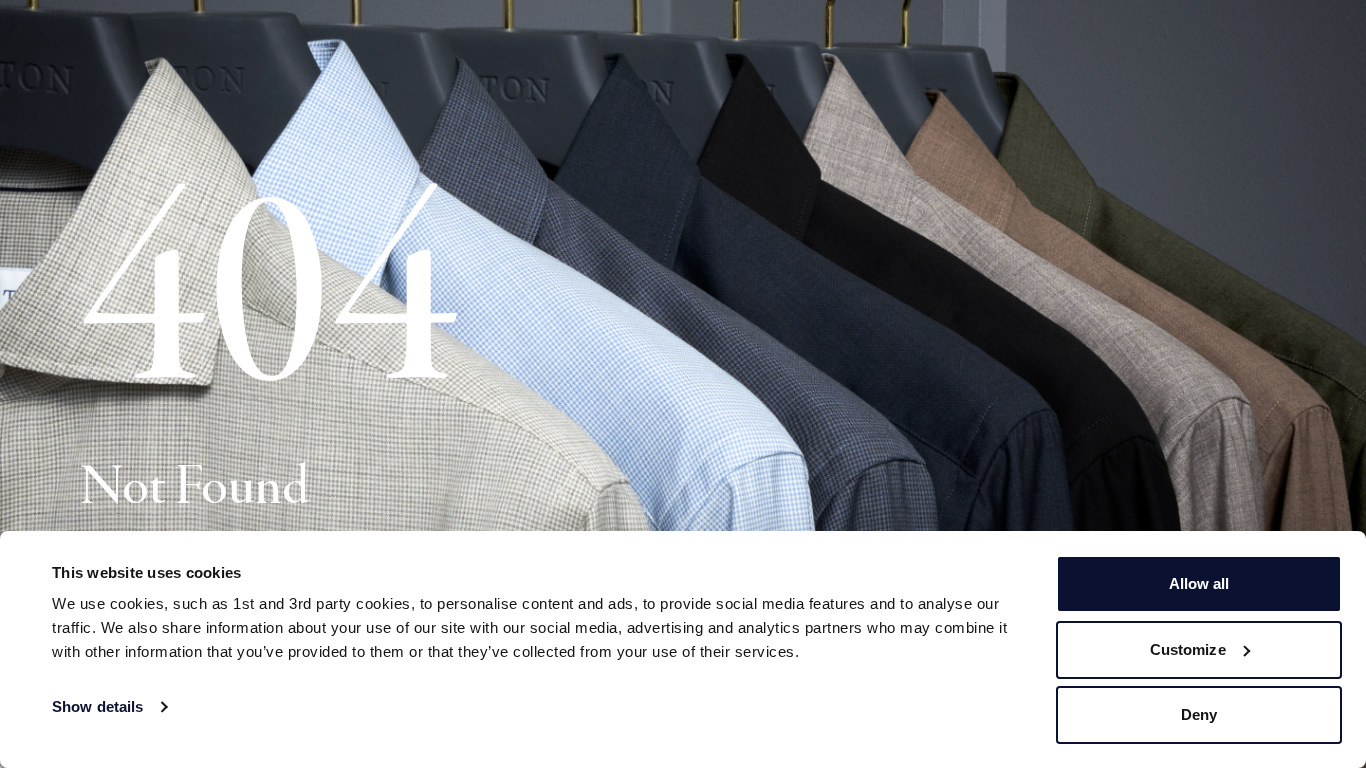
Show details (97, 706)
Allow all (1199, 583)
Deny (1199, 714)
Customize (1188, 649)
